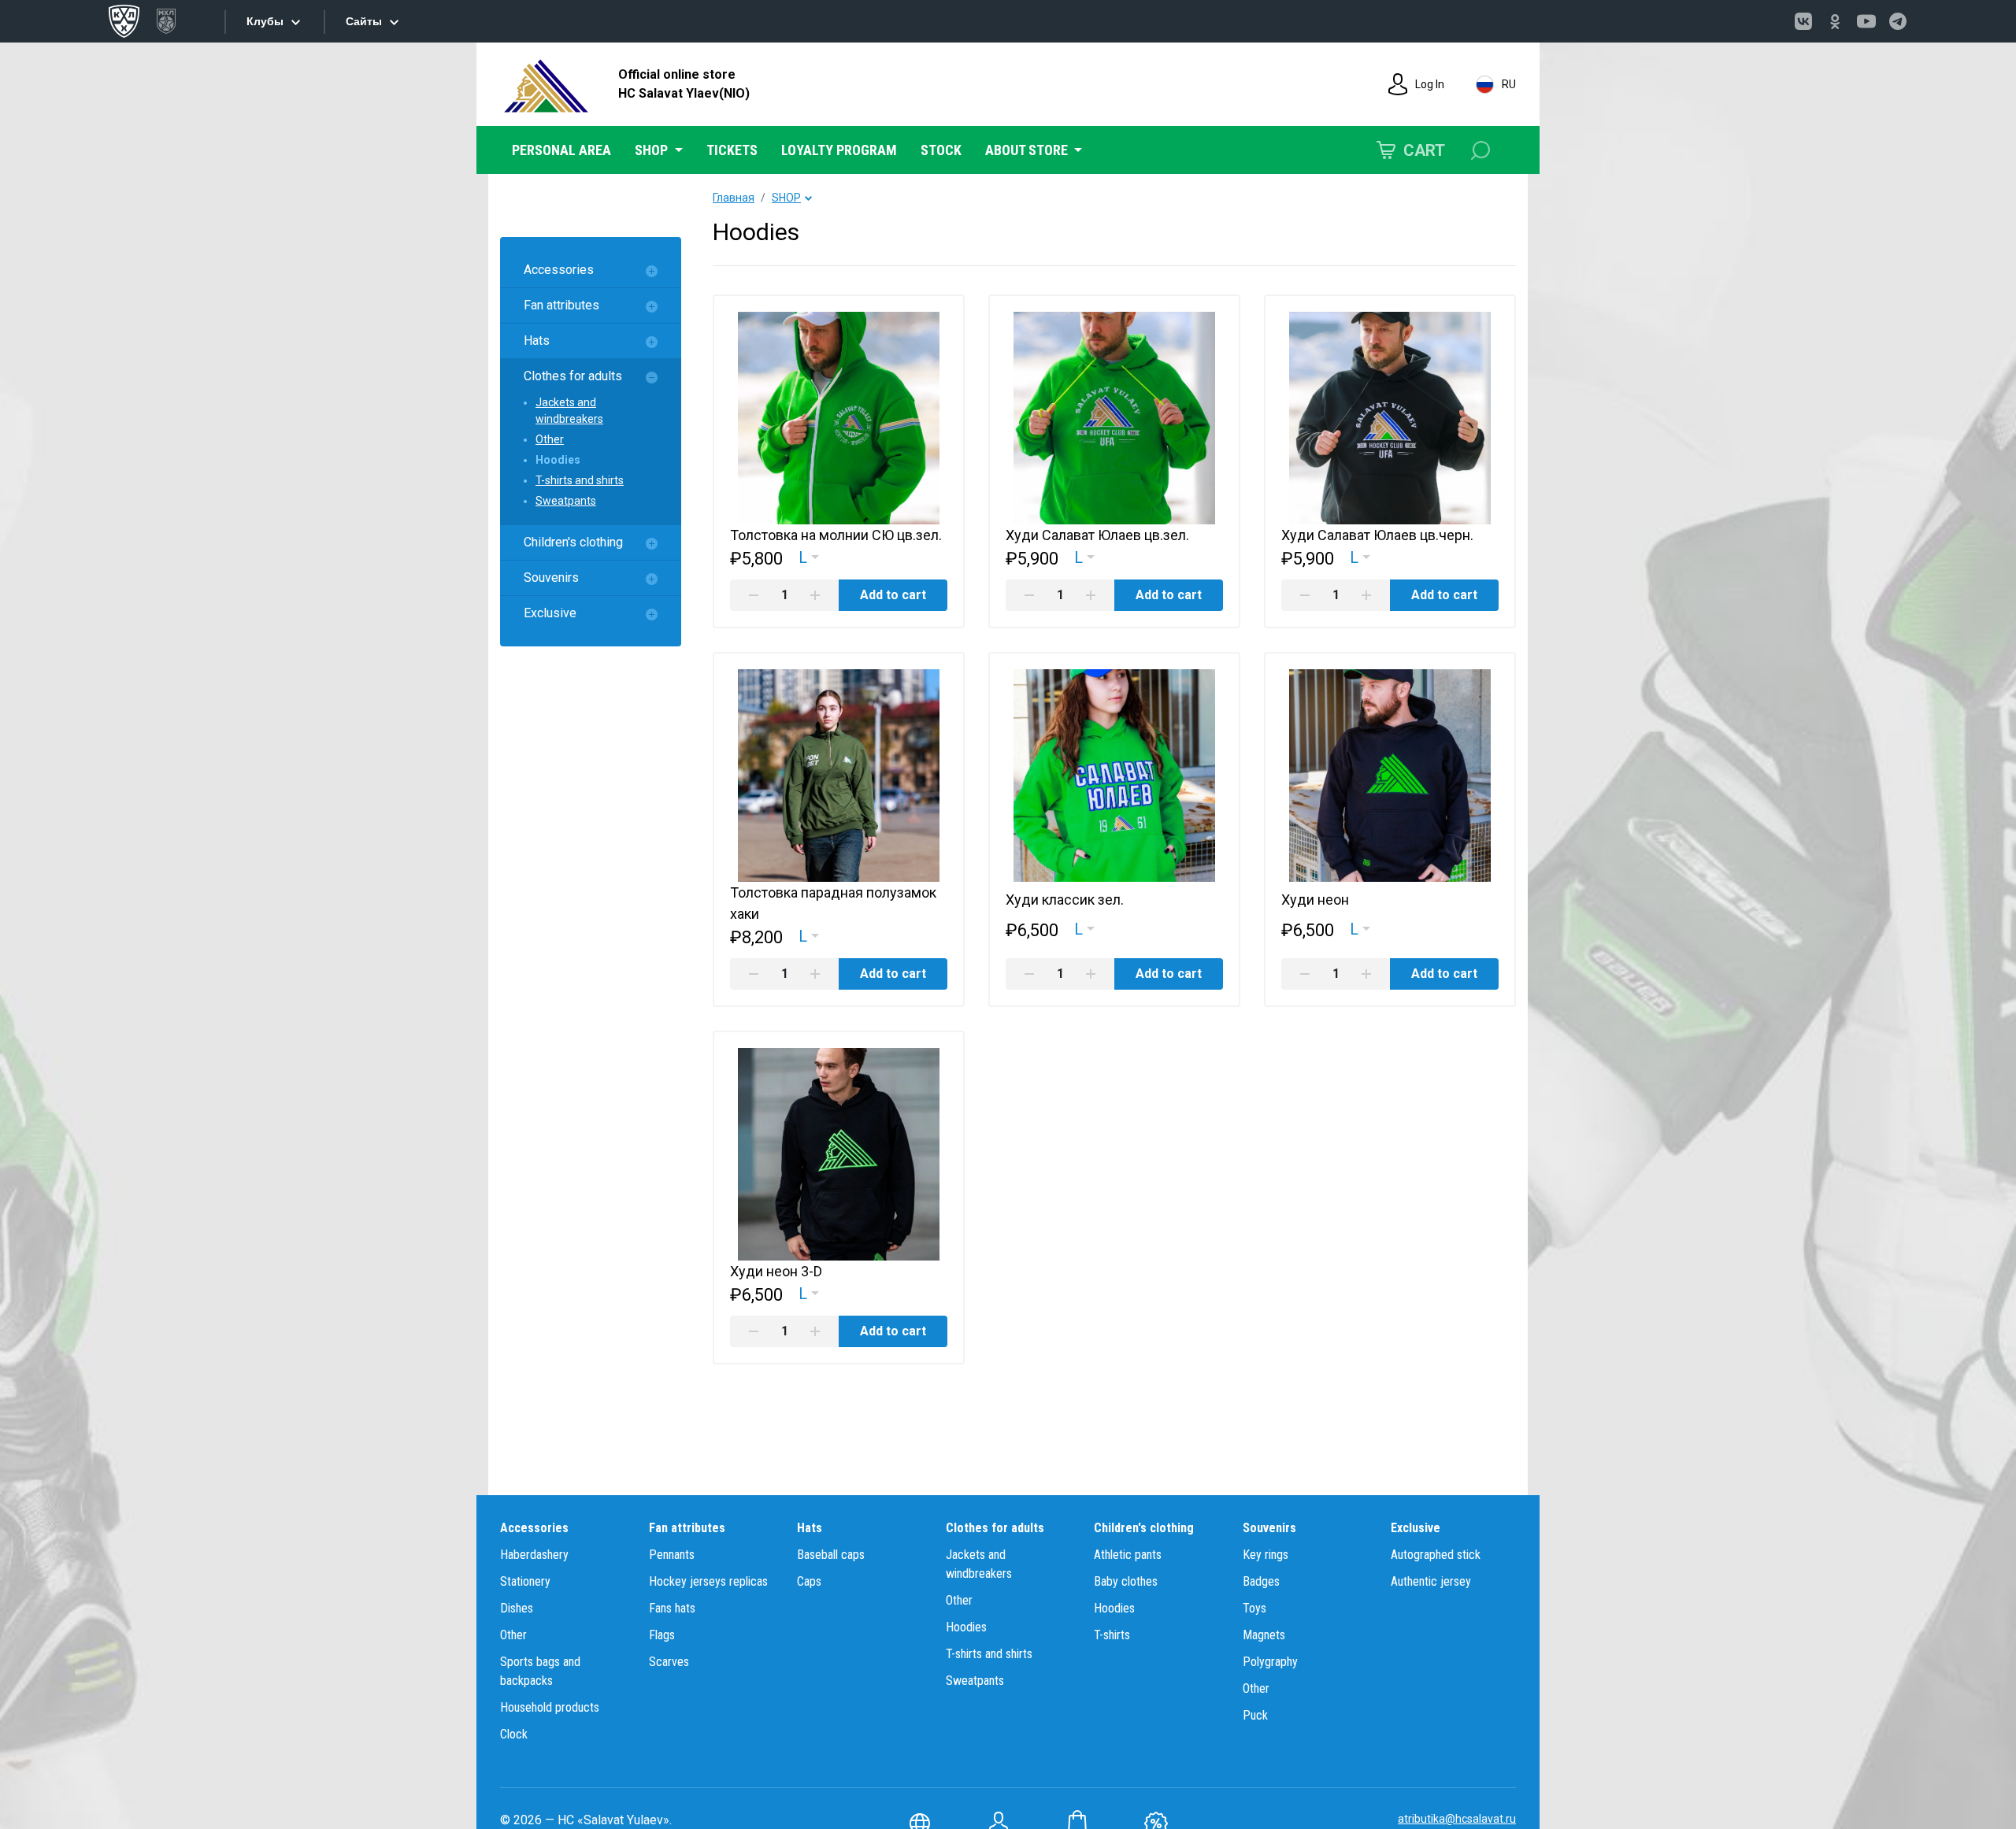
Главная (734, 198)
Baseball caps (831, 1555)
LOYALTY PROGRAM (839, 150)
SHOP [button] (653, 150)
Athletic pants (1128, 1555)
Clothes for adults (573, 376)
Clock (514, 1734)
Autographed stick (1436, 1555)
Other (550, 439)
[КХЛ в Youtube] (1866, 21)
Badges (1261, 1581)
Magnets (1264, 1635)
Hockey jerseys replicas (708, 1581)
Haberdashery (534, 1555)
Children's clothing (573, 542)
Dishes (517, 1608)
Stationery (525, 1581)
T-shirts (1112, 1635)
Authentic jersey (1431, 1581)
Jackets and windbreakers (569, 411)
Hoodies (558, 460)
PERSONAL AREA (561, 150)
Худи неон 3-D (776, 1271)
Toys (1254, 1608)
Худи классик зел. (1065, 900)
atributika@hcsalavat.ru (1457, 1819)
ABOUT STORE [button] (1028, 150)
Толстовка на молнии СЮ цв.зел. (836, 535)
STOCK (941, 150)
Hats (537, 341)
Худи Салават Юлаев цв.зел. (1097, 535)
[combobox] (809, 557)
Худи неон (1315, 900)
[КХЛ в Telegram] (1898, 21)
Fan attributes (561, 305)
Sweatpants (566, 501)
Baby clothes (1126, 1581)
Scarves (669, 1662)
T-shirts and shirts (580, 480)
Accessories (559, 270)
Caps (809, 1581)
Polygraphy (1270, 1662)
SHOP (786, 198)
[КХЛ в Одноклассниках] (1835, 21)
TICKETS (732, 150)
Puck (1255, 1715)
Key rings (1266, 1555)
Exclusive (550, 613)
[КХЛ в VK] (1803, 21)
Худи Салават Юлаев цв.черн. (1377, 535)
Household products (550, 1707)
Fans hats (672, 1608)
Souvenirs (551, 578)
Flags (662, 1635)
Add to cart (893, 595)
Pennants (672, 1555)
